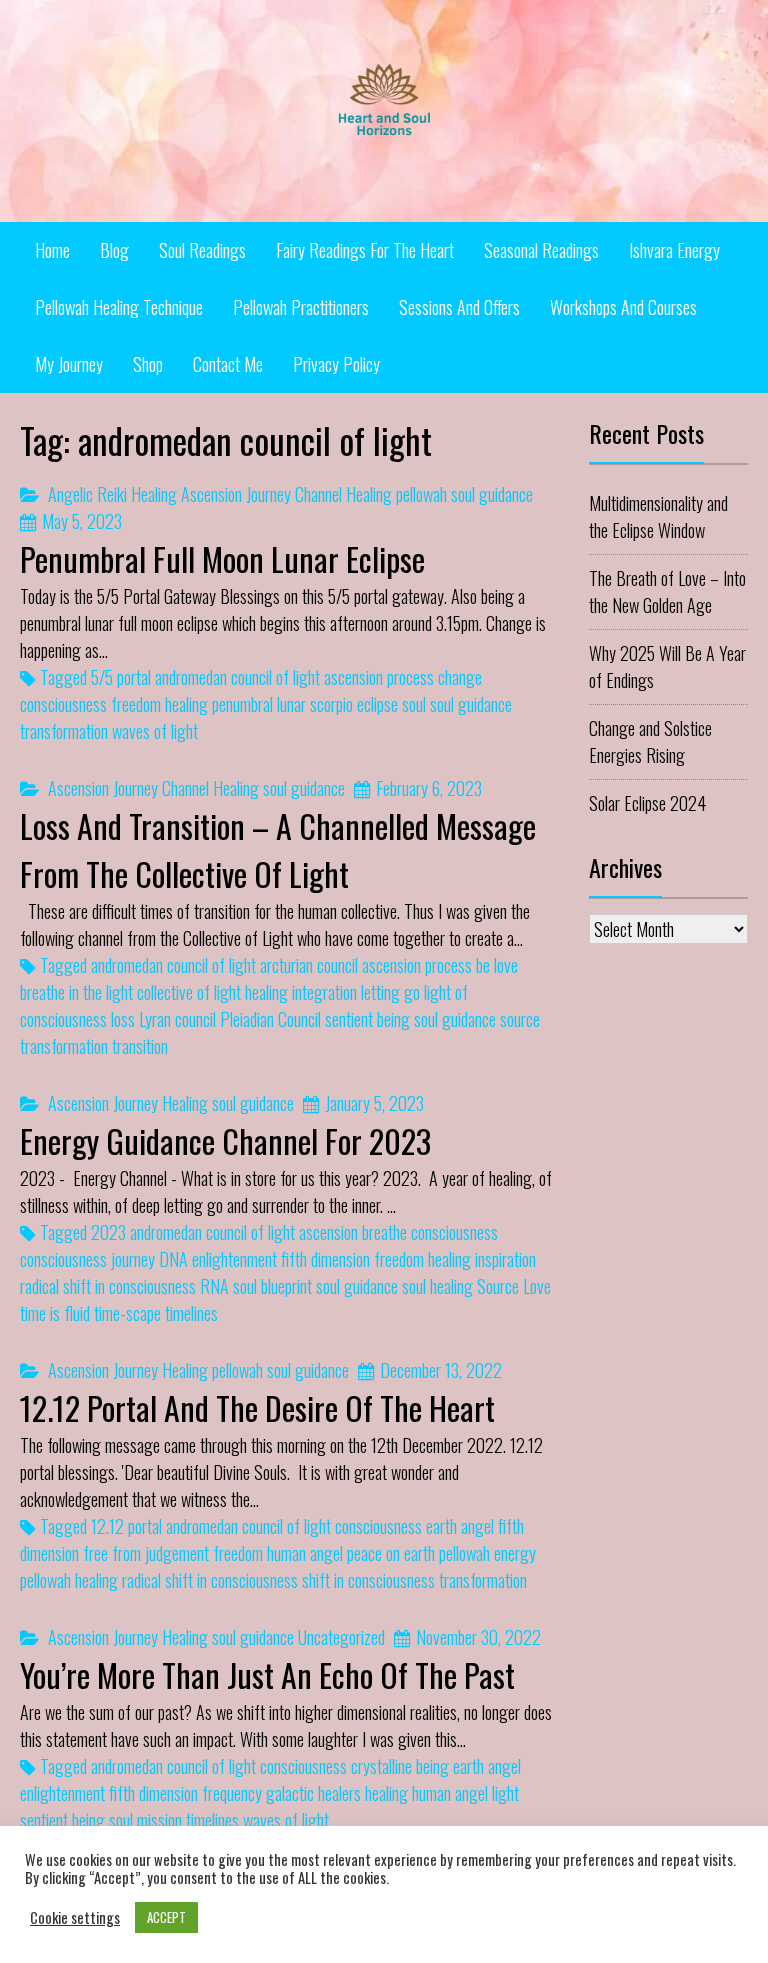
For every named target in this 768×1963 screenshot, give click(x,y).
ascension (328, 1232)
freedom (136, 704)
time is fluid (55, 1313)
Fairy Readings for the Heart (365, 250)
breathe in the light (76, 992)
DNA (173, 1259)
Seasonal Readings (541, 250)
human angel (305, 1553)
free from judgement (146, 1553)
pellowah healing (69, 1580)
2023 (108, 1232)
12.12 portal (126, 1526)
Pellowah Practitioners (301, 307)
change (460, 677)
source (520, 1019)
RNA (214, 1286)
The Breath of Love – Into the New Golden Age (667, 591)
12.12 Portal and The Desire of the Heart (257, 1407)
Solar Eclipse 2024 (647, 803)
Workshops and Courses (623, 307)
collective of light (189, 992)
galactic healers (313, 1793)
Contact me (228, 364)
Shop (148, 364)
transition (140, 1046)
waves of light (155, 731)
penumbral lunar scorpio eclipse (305, 704)
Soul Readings (202, 250)
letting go (390, 992)
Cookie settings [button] (75, 1918)
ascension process (379, 677)
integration (324, 992)
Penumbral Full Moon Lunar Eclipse (222, 558)
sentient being (367, 1019)
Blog (114, 250)
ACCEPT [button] (166, 1917)
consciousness (63, 704)
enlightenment (234, 1259)
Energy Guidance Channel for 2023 (225, 1140)
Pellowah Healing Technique (119, 307)
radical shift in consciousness (108, 1286)
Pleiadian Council (270, 1019)
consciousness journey (87, 1259)
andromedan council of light (237, 677)
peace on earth (391, 1553)
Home (52, 250)
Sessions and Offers (459, 307)
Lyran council (177, 1019)
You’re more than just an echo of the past (267, 1674)
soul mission (145, 1820)
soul (414, 704)
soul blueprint (272, 1286)
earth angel (460, 1526)
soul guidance (492, 494)
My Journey (69, 364)
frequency (232, 1793)
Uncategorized (341, 1637)
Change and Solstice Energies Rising (650, 741)
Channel (318, 494)
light (505, 1793)
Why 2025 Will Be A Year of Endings (667, 666)
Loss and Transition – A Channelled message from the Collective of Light (278, 849)
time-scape (127, 1313)
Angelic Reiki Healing (112, 494)
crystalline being (400, 1766)
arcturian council (309, 965)
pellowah (421, 494)
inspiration (505, 1259)
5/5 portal (121, 677)
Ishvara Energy (674, 250)
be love (497, 965)
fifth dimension (325, 1259)
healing (186, 704)
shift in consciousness (368, 1580)
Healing (369, 494)
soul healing (437, 1286)
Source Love (514, 1286)
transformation (64, 731)
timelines (191, 1313)
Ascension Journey (236, 494)
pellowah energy (487, 1553)
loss (123, 1019)
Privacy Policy (336, 364)
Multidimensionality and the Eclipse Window (658, 516)
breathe (384, 1232)
